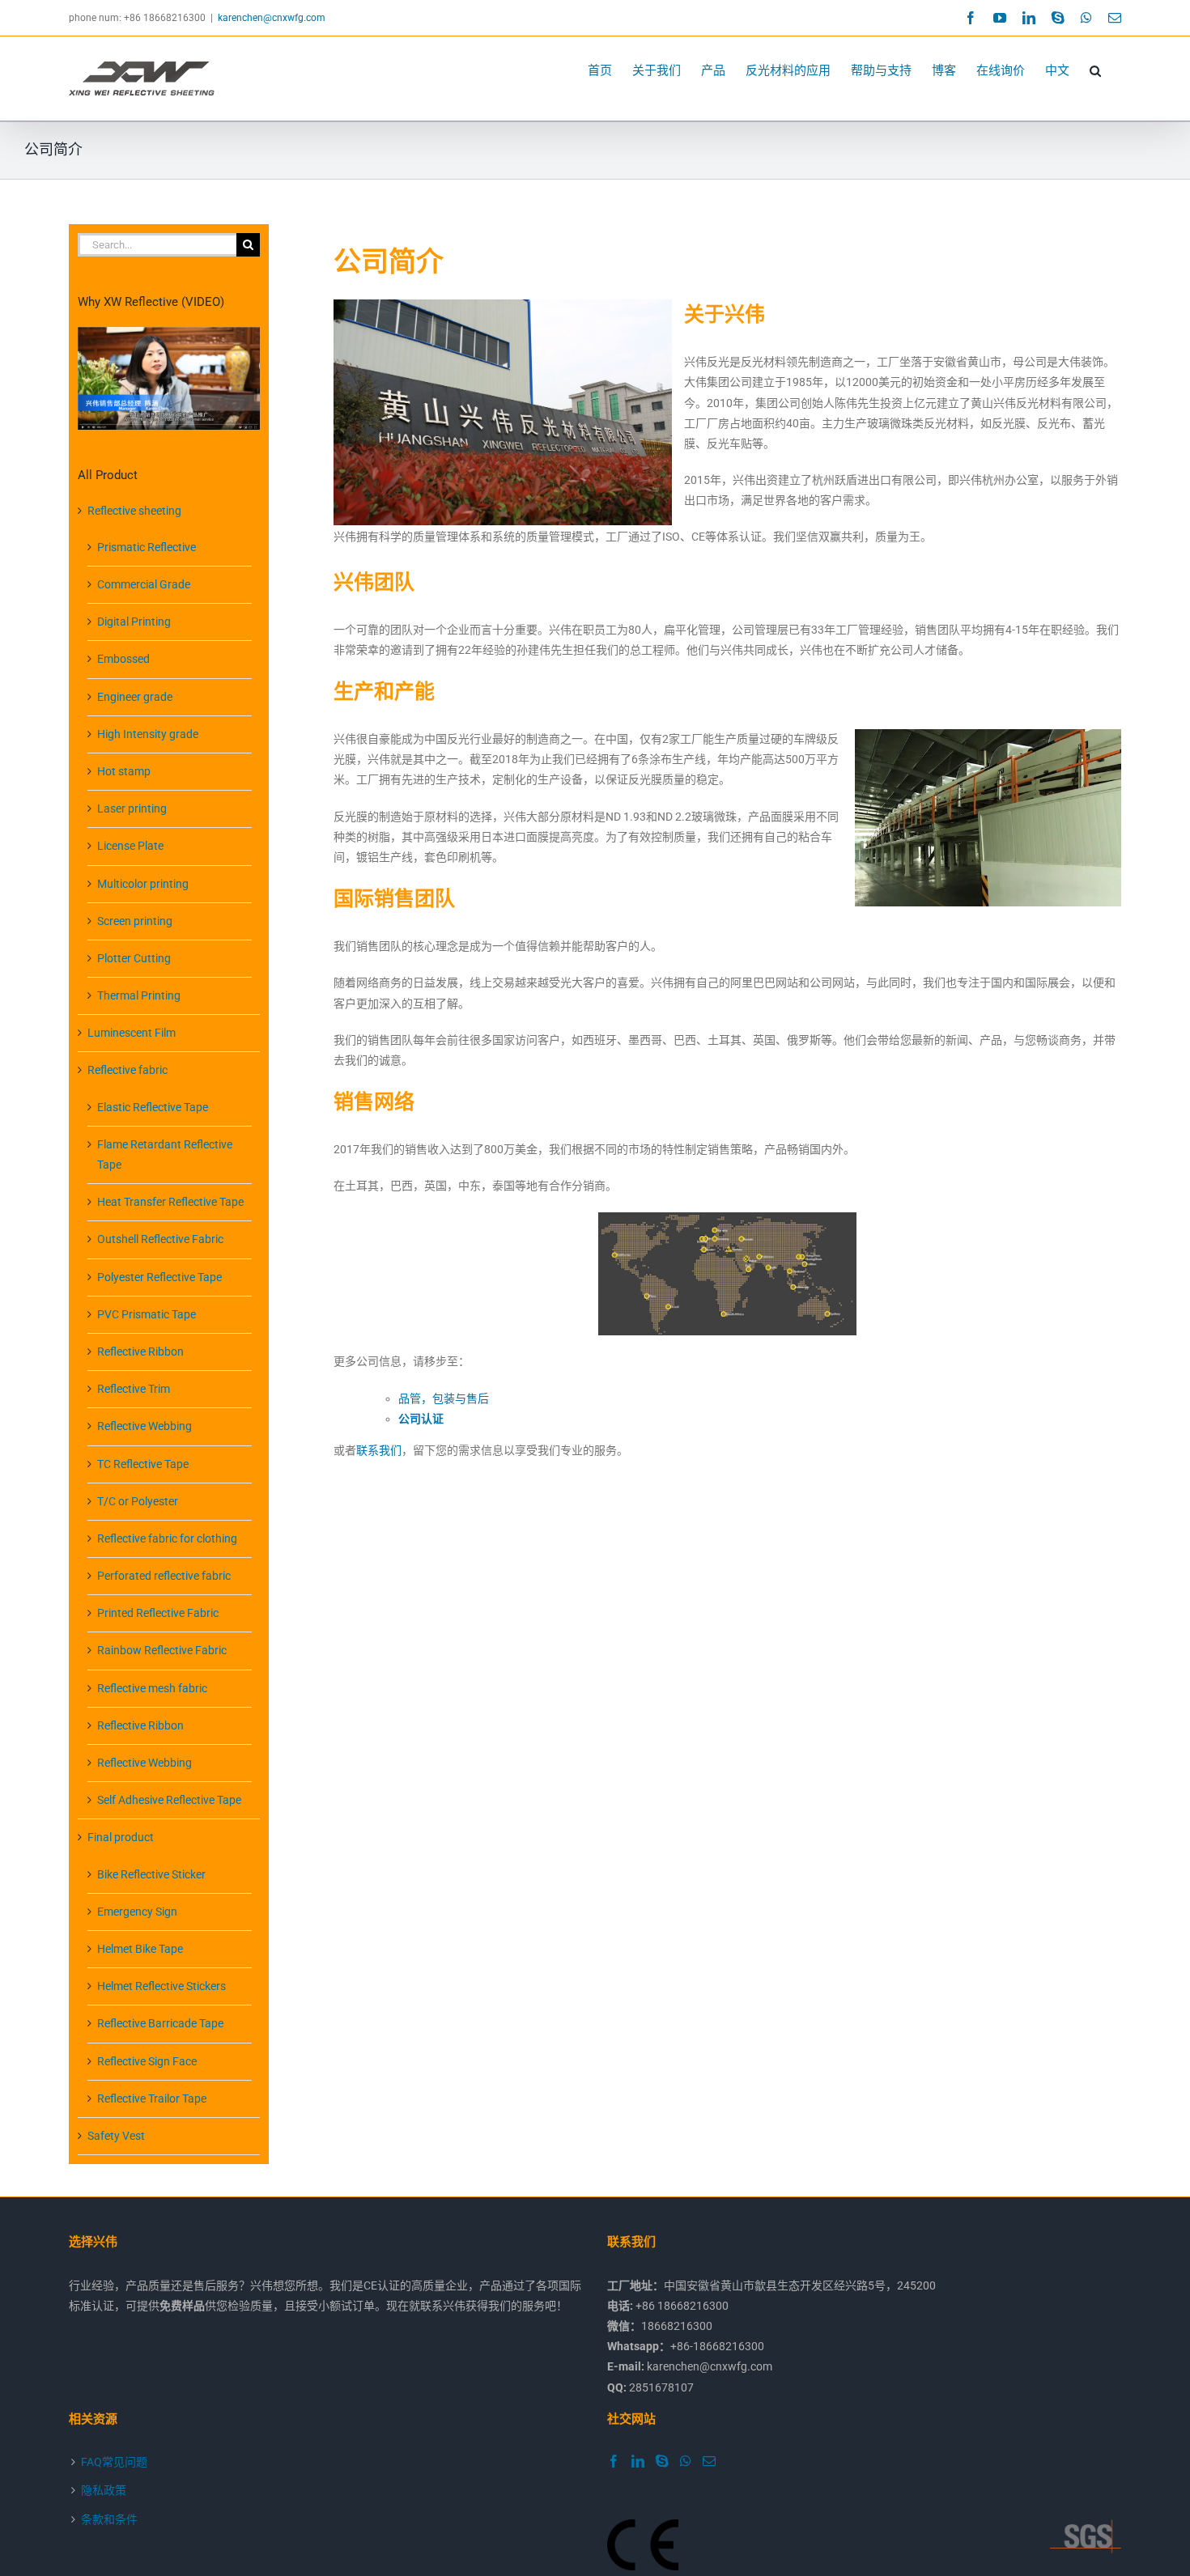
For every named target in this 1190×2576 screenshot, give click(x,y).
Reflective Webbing (144, 1426)
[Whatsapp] (686, 2461)
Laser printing (132, 808)
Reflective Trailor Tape (152, 2099)
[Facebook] (614, 2461)
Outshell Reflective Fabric (160, 1239)
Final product (121, 1837)
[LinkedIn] (638, 2461)
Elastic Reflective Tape (153, 1107)
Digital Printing (134, 622)
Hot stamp (124, 771)
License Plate (130, 846)
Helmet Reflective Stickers (161, 1986)
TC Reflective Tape (143, 1464)
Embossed (123, 659)
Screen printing (135, 921)
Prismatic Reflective (147, 547)
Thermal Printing (139, 995)
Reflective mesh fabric (152, 1688)
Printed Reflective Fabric (158, 1613)
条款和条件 (109, 2519)
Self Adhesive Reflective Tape (169, 1800)
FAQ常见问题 (114, 2462)
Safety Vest (116, 2136)
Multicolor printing (143, 884)
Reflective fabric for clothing (167, 1538)
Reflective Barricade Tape (160, 2023)
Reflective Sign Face (147, 2061)
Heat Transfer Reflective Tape (170, 1202)
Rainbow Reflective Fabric (162, 1650)
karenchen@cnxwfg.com (272, 18)
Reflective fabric (127, 1070)
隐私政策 (104, 2490)
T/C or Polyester (138, 1501)
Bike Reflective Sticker (151, 1874)
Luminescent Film (132, 1033)
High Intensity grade (148, 734)
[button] (1095, 70)
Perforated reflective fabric (164, 1576)
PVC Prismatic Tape (147, 1314)
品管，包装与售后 (444, 1398)
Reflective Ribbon (140, 1352)
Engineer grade (135, 697)
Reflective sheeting (134, 511)
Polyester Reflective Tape (159, 1277)
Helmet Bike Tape (140, 1949)
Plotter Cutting (134, 958)
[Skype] (662, 2461)
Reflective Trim (134, 1389)
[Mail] (709, 2461)
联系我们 (379, 1450)
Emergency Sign (137, 1912)
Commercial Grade (144, 584)
